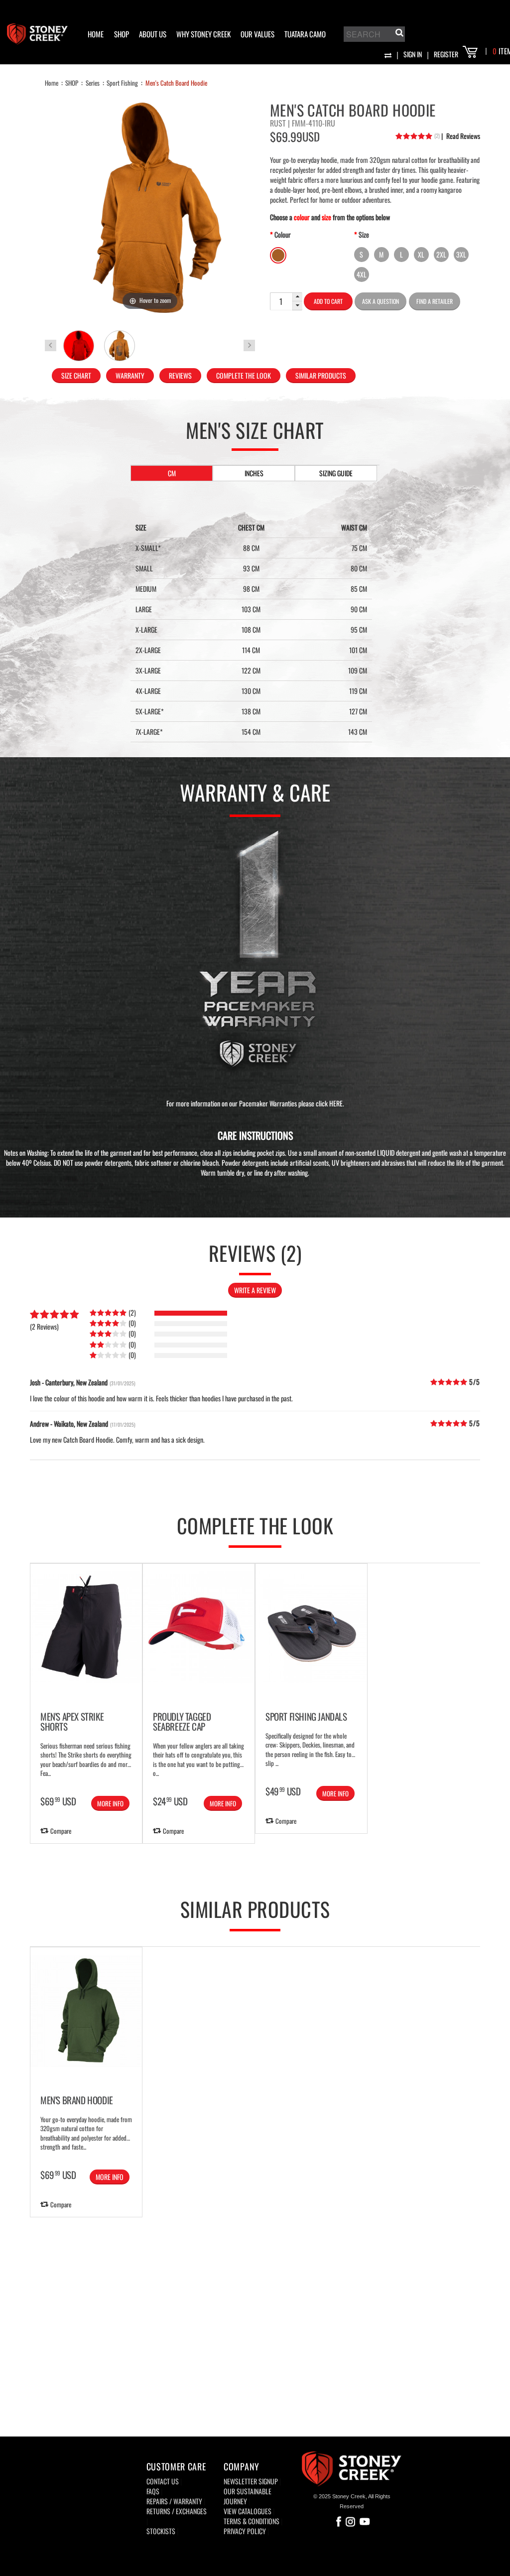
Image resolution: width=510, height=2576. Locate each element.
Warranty (130, 375)
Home (52, 83)
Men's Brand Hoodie (77, 2100)
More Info (110, 1803)
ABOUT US (153, 34)
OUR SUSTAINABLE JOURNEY (248, 2496)
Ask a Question (381, 301)
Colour (283, 234)
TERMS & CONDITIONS (252, 2521)
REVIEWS (180, 375)
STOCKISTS (161, 2531)
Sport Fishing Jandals (306, 1716)
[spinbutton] (281, 301)
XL (421, 254)
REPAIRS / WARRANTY (174, 2501)
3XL (461, 254)
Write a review (255, 1290)
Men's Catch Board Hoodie (176, 83)
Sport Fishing (122, 83)
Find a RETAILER (435, 301)
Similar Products (321, 375)
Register (446, 54)
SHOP (122, 34)
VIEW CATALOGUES (248, 2511)
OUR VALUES (257, 34)
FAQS (153, 2491)
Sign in (413, 54)
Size (364, 234)
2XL (441, 254)
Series (93, 83)
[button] (297, 297)
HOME (96, 34)
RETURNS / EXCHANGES (177, 2511)
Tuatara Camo (305, 34)
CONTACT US (163, 2481)
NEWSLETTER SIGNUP (251, 2481)
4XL (362, 274)
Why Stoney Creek (203, 34)
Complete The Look (244, 375)
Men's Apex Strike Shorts (72, 1721)
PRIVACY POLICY (245, 2531)
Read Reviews (461, 136)
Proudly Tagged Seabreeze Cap (182, 1721)
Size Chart (76, 375)
